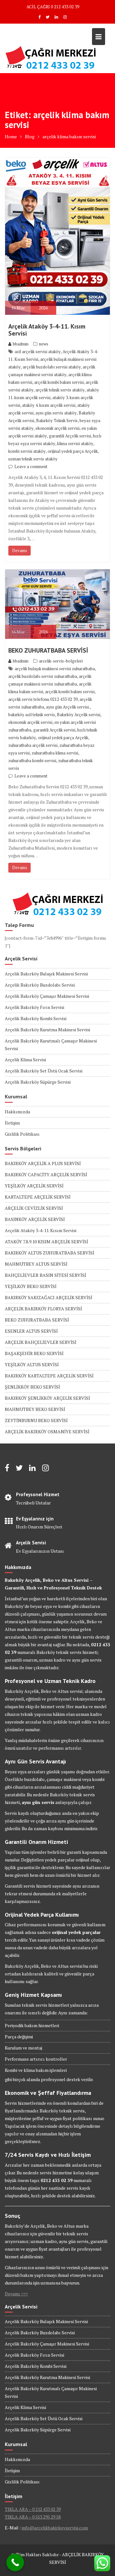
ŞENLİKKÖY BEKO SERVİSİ (32, 1387)
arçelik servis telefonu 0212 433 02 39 (43, 699)
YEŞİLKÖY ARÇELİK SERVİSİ (34, 1186)
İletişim (12, 1123)
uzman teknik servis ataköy (33, 459)
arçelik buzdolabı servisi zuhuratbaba (43, 676)
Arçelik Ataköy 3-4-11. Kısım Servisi (47, 330)
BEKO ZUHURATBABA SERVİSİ (48, 650)
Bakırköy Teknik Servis (57, 420)
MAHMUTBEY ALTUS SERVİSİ (36, 1264)
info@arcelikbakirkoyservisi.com (55, 2528)
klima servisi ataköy (75, 443)
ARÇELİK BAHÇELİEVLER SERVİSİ (41, 1342)
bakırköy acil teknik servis (32, 715)
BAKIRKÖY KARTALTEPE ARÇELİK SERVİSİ (49, 1376)
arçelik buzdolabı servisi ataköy (52, 367)
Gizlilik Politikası (22, 1134)
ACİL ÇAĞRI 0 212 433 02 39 (53, 7)
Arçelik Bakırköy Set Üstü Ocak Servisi (44, 1071)
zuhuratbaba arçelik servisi (33, 745)
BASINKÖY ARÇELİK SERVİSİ (35, 1219)
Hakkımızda (17, 1112)
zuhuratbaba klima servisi (55, 753)
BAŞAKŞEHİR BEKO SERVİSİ (34, 1353)
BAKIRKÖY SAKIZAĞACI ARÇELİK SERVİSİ (49, 1297)
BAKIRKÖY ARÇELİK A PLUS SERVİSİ (43, 1163)
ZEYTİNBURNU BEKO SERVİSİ (36, 1420)
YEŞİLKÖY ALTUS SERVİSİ (32, 1364)
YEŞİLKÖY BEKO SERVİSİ (31, 1286)
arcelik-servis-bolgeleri (61, 661)
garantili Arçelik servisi (70, 436)
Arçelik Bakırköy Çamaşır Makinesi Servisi (47, 996)
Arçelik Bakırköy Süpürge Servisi (38, 1082)
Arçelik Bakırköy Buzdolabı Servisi (40, 985)
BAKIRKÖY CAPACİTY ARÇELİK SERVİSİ (46, 1174)
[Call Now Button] (15, 2562)
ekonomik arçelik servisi (57, 428)
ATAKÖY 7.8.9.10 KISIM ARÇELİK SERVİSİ (46, 1242)
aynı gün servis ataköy (56, 413)
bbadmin (21, 344)
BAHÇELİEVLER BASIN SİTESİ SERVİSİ (46, 1275)
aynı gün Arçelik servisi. (68, 707)
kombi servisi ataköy (27, 451)
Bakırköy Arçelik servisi (79, 715)
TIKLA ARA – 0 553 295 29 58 (33, 2517)
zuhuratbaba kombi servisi (32, 761)
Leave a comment (31, 466)
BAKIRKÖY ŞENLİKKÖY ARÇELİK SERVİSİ (47, 1398)
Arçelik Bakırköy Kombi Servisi (36, 1018)
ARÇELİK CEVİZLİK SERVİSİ (34, 1208)
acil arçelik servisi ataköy (38, 352)
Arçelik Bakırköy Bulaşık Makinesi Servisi (46, 974)
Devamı (19, 550)
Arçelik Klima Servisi (25, 1060)
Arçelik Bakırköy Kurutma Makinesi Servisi (47, 1030)
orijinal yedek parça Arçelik (73, 451)
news (44, 344)
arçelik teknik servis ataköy (60, 390)
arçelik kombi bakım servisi (59, 382)
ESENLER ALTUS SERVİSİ (31, 1331)
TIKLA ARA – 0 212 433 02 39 (33, 2509)
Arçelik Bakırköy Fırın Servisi (34, 1007)
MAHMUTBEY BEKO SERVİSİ (35, 1409)
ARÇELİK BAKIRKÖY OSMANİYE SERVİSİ (47, 1432)
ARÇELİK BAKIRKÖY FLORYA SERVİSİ (43, 1309)
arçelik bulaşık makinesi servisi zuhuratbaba (55, 669)
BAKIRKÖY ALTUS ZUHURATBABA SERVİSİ (50, 1253)
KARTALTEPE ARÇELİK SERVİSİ (38, 1197)
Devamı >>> (16, 2294)
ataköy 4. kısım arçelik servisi (49, 405)
